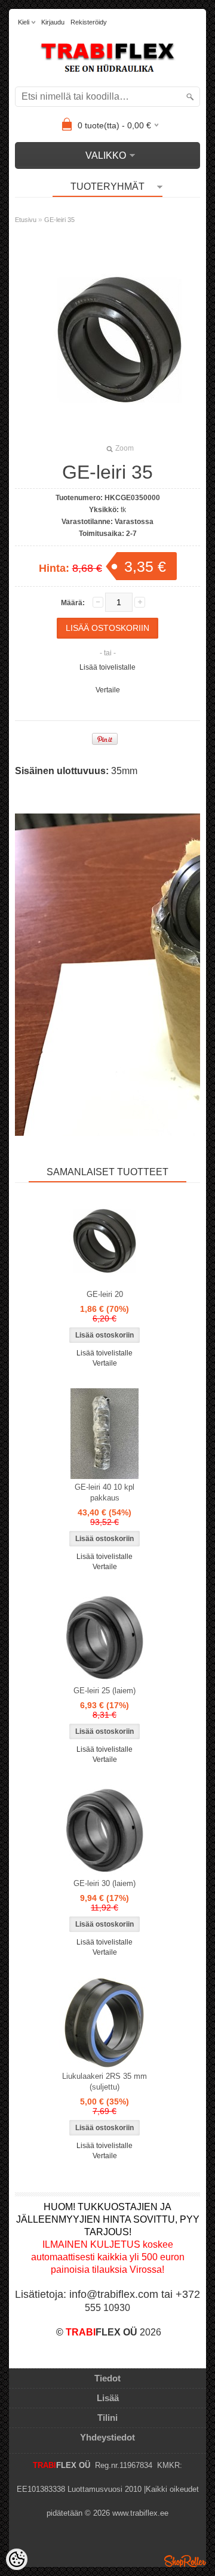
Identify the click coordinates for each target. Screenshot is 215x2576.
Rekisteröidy (89, 22)
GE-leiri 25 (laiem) (105, 1691)
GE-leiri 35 (59, 220)
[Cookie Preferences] (17, 2559)
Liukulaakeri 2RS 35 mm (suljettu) (105, 2082)
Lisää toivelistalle (107, 667)
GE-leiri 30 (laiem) (105, 1883)
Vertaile (108, 690)
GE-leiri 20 (105, 1294)
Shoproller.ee (185, 2561)
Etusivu (26, 220)
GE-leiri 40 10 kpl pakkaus (105, 1492)
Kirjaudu (53, 22)
